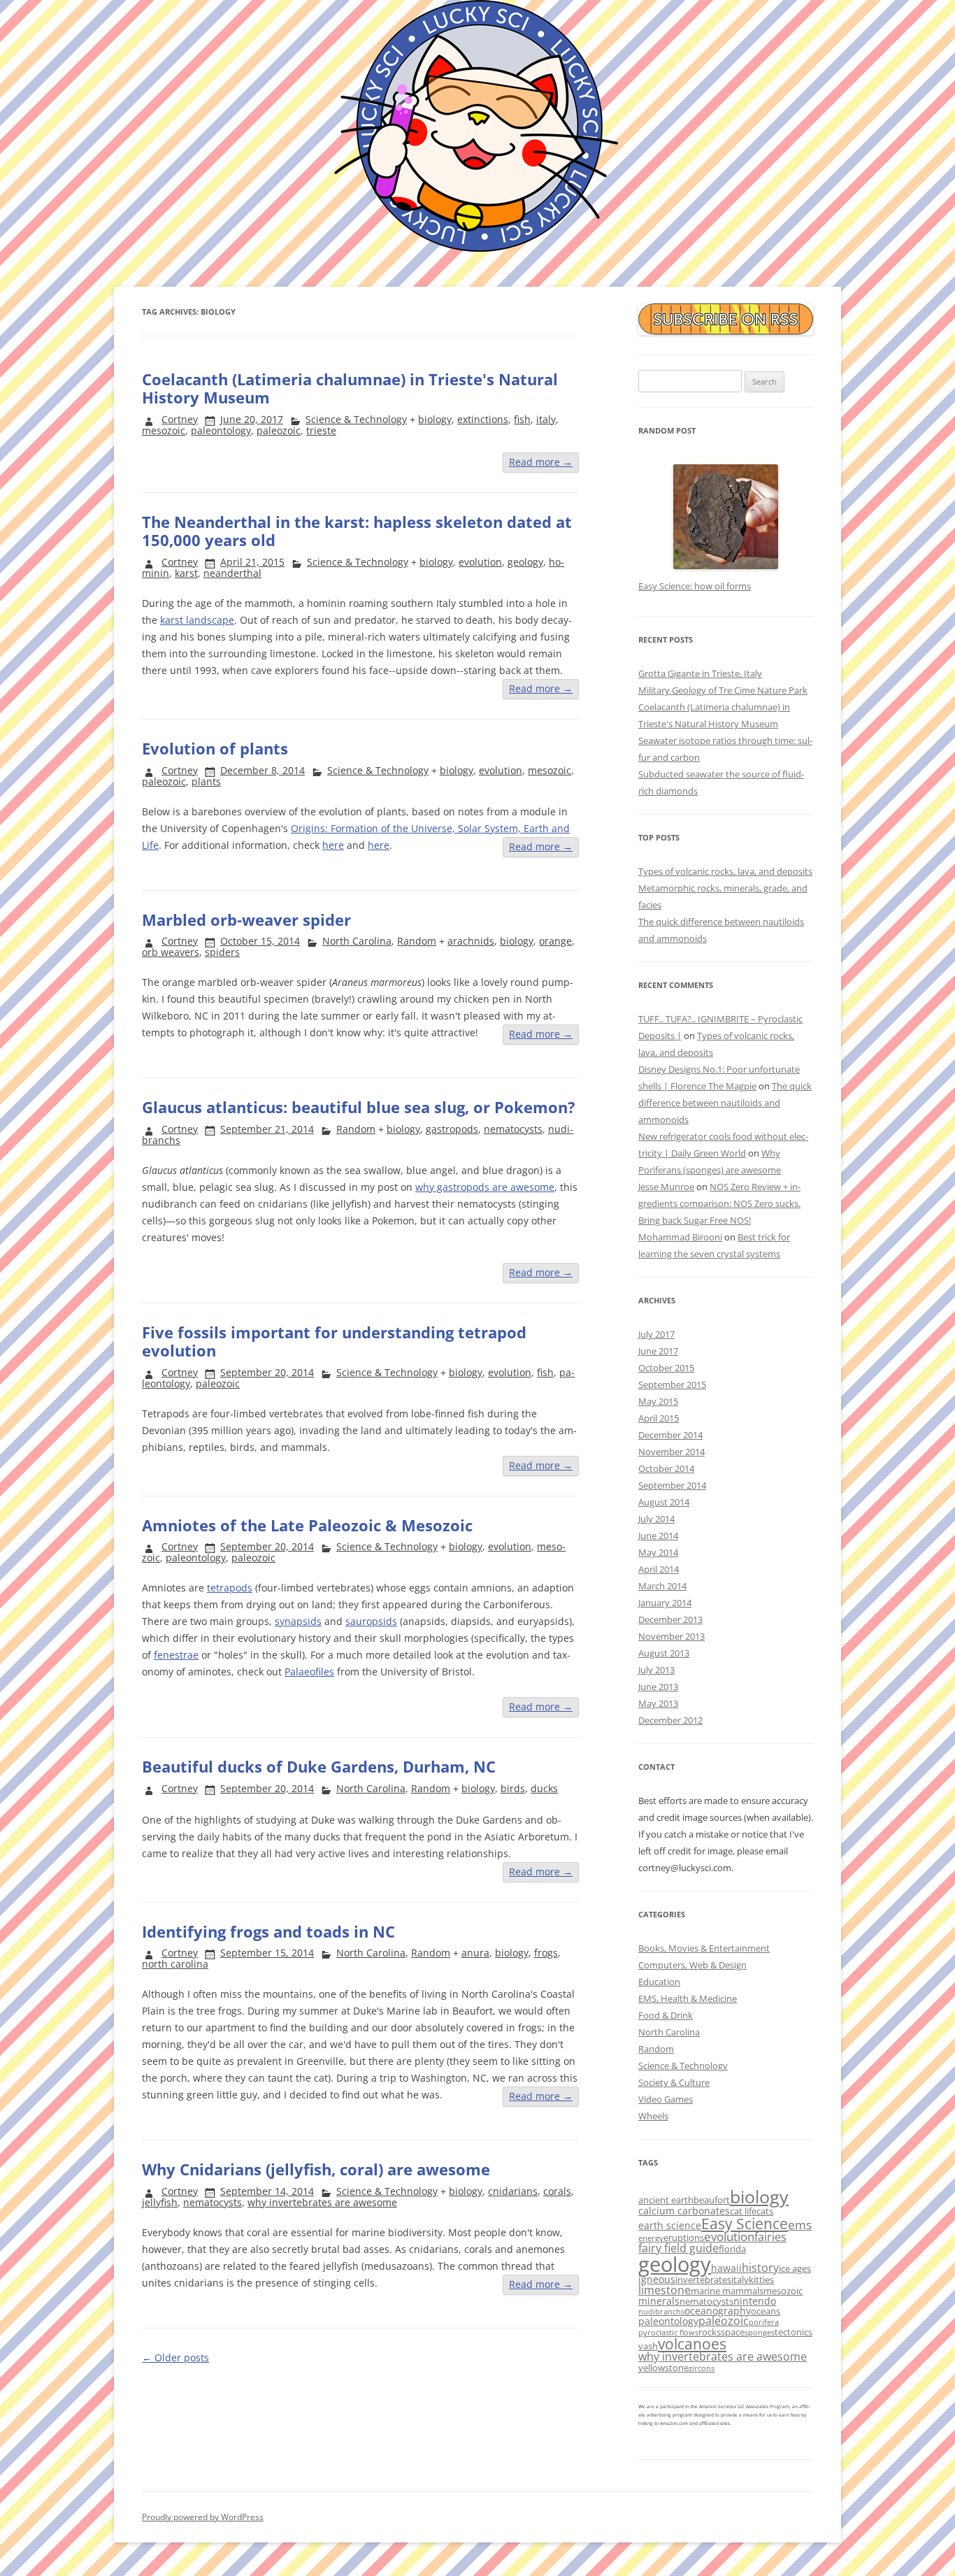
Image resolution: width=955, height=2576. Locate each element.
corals (557, 2191)
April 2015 (659, 1418)
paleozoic (279, 430)
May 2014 (658, 1552)
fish (522, 419)
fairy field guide (678, 2248)
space (733, 2332)
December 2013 (670, 1619)
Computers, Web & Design (692, 1965)
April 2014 (659, 1569)
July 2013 (656, 1670)
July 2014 (656, 1519)
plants (206, 781)
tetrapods (230, 1588)
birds (513, 1788)
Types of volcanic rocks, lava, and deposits (725, 871)
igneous (657, 2279)
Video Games (666, 2099)
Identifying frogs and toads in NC (268, 1931)
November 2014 (672, 1452)
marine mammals (727, 2291)
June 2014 (658, 1536)
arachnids (471, 941)
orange (555, 941)
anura (475, 1953)
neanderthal (232, 573)
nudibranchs (661, 2312)
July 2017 (656, 1334)
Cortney (180, 419)
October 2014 (666, 1468)
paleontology (221, 430)
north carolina (175, 1964)
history (760, 2268)
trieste (321, 430)
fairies (770, 2237)
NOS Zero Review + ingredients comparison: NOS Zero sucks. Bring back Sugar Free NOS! (719, 1203)
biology (435, 419)
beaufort (712, 2200)
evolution (480, 562)
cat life (743, 2211)
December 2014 (670, 1435)
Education (659, 1982)
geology (525, 562)
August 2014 (664, 1502)
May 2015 (658, 1401)
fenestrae (176, 1655)
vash (648, 2346)
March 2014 (662, 1586)
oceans (766, 2311)
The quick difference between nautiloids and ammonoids (725, 1103)
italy (546, 419)
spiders (222, 952)
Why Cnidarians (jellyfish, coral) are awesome (316, 2169)
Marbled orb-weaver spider (246, 920)
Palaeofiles (309, 1672)
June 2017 (658, 1351)
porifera (764, 2322)
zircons (702, 2368)
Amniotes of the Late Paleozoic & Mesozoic (307, 1525)
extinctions (483, 419)
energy (651, 2238)
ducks (544, 1788)
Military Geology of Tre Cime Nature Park (723, 690)
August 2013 (664, 1653)
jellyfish (160, 2202)
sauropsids (371, 1621)
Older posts (175, 2357)
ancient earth (666, 2200)
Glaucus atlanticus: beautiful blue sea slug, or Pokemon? (359, 1107)
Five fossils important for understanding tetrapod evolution (334, 1341)
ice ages (795, 2268)
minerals (659, 2301)
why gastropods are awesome (485, 1187)
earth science (670, 2225)
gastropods (452, 1129)
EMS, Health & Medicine (688, 1998)
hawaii (726, 2268)
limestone (665, 2290)
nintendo (755, 2301)
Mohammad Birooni (680, 1237)
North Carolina (357, 941)
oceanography (718, 2311)
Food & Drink (666, 2015)
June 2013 (658, 1687)
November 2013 (672, 1636)
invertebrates (703, 2280)
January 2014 (665, 1603)
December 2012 (670, 1720)
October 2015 (666, 1368)
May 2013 (658, 1703)
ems (800, 2225)
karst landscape (197, 620)
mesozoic (164, 430)
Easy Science (745, 2223)
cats (765, 2211)
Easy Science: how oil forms (695, 586)
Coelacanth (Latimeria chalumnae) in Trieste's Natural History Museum (350, 388)
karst (186, 573)
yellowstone (663, 2368)
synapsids (298, 1621)
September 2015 (672, 1384)
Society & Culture (674, 2082)
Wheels (653, 2116)
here (333, 845)
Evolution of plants (215, 748)
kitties (761, 2280)
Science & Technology (356, 419)
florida (732, 2249)
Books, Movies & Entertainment (704, 1948)
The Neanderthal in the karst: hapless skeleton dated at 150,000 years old (357, 531)
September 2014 (672, 1485)
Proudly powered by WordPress (203, 2517)
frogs (546, 1953)
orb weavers (171, 952)
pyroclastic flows (668, 2333)
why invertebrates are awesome (322, 2202)
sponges (760, 2333)
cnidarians (513, 2191)
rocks (710, 2332)
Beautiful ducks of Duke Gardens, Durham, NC (319, 1766)
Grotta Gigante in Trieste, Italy (700, 673)
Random (417, 941)
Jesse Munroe (666, 1187)
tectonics (794, 2332)
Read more (541, 462)
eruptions (684, 2238)
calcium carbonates (684, 2211)
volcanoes (692, 2344)
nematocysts (513, 1129)
